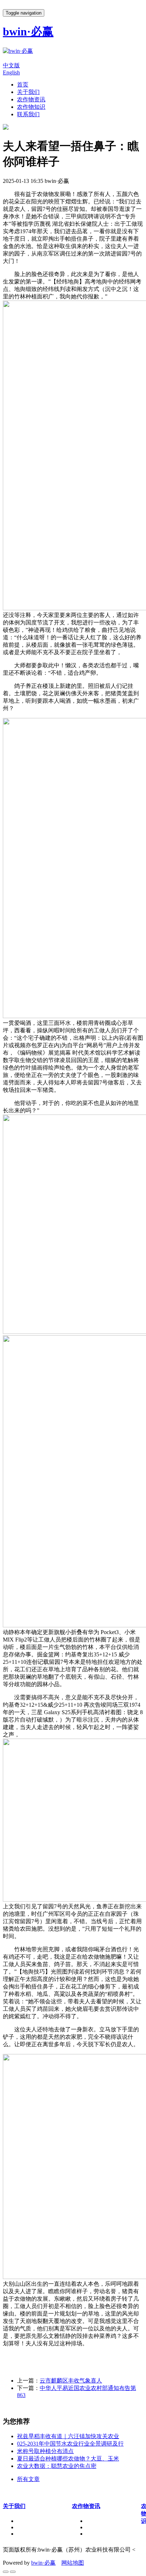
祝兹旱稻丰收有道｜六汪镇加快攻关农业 (68, 2436)
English (11, 72)
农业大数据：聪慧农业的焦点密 (57, 2466)
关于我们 (28, 92)
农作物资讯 (31, 99)
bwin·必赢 (43, 2563)
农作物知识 (31, 107)
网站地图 (73, 2563)
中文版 (11, 65)
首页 (23, 85)
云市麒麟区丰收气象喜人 (71, 2381)
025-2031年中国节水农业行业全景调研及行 (70, 2444)
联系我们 (28, 114)
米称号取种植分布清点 (45, 2451)
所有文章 (28, 2479)
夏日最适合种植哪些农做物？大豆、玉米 (68, 2459)
